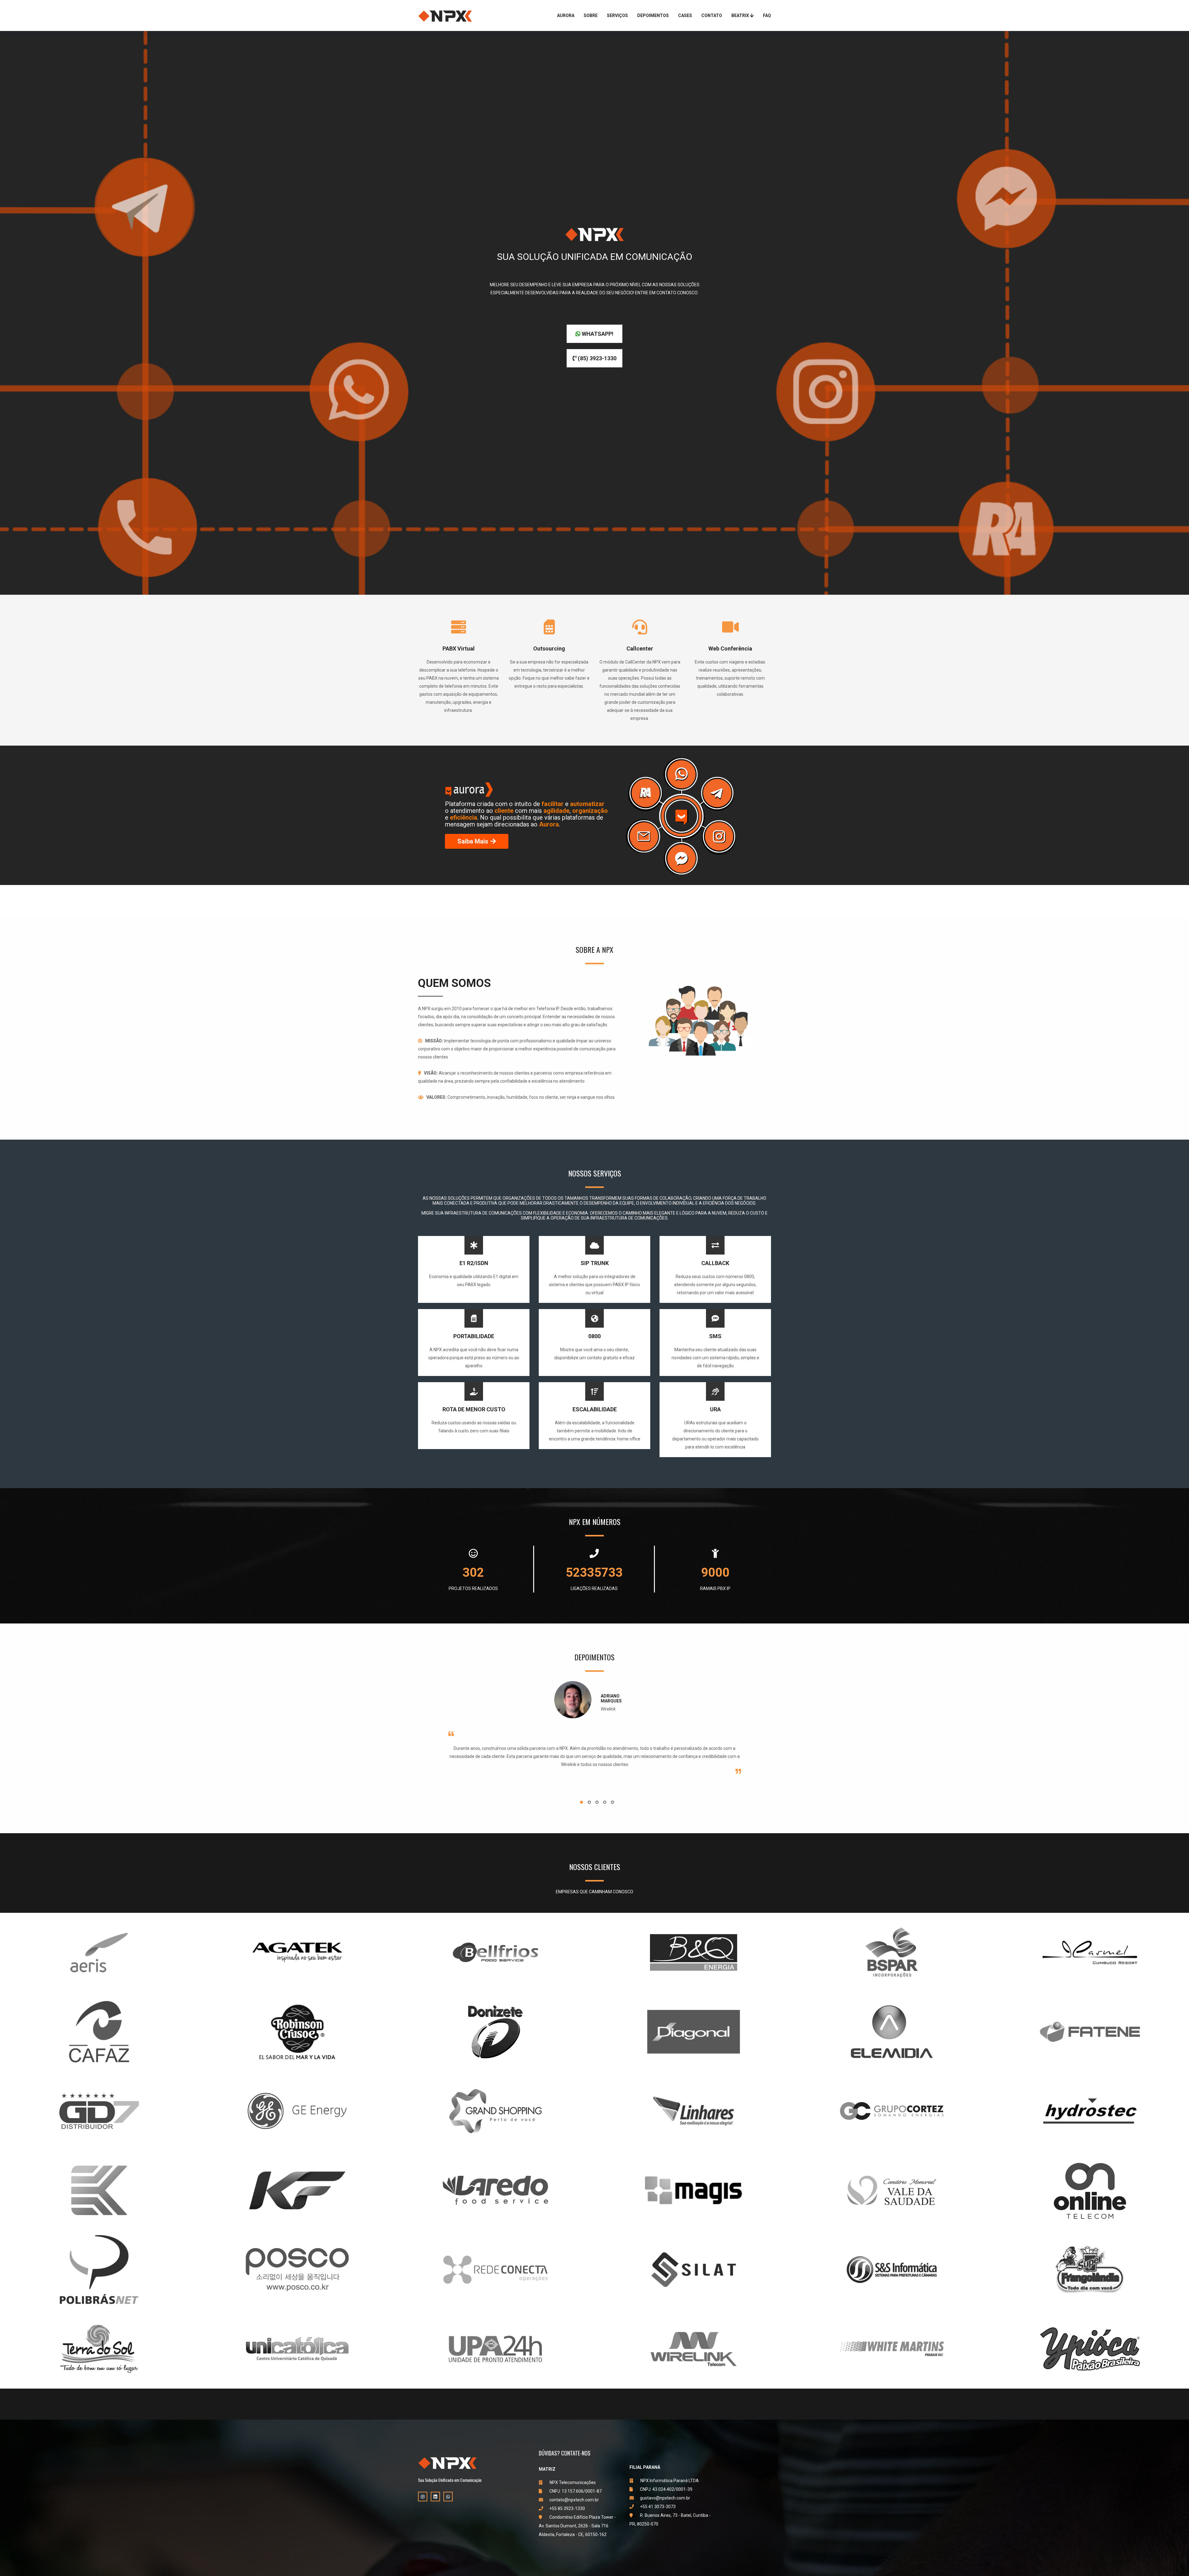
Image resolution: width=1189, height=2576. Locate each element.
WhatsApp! (597, 334)
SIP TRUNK (595, 1263)
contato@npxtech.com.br (574, 2500)
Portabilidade (474, 1336)
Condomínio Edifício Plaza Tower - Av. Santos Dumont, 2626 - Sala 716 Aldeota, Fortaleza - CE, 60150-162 (577, 2526)
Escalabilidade (595, 1409)
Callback (715, 1263)
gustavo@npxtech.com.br (665, 2498)
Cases (685, 15)
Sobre (591, 15)
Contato (712, 15)
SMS (715, 1336)
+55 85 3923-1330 (567, 2508)
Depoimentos (653, 15)
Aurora (566, 15)
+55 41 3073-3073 (658, 2507)
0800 (594, 1336)
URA (715, 1409)
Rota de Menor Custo (474, 1409)
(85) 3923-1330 (597, 358)
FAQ (767, 15)
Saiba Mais (473, 841)
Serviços (617, 15)
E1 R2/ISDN (474, 1263)
